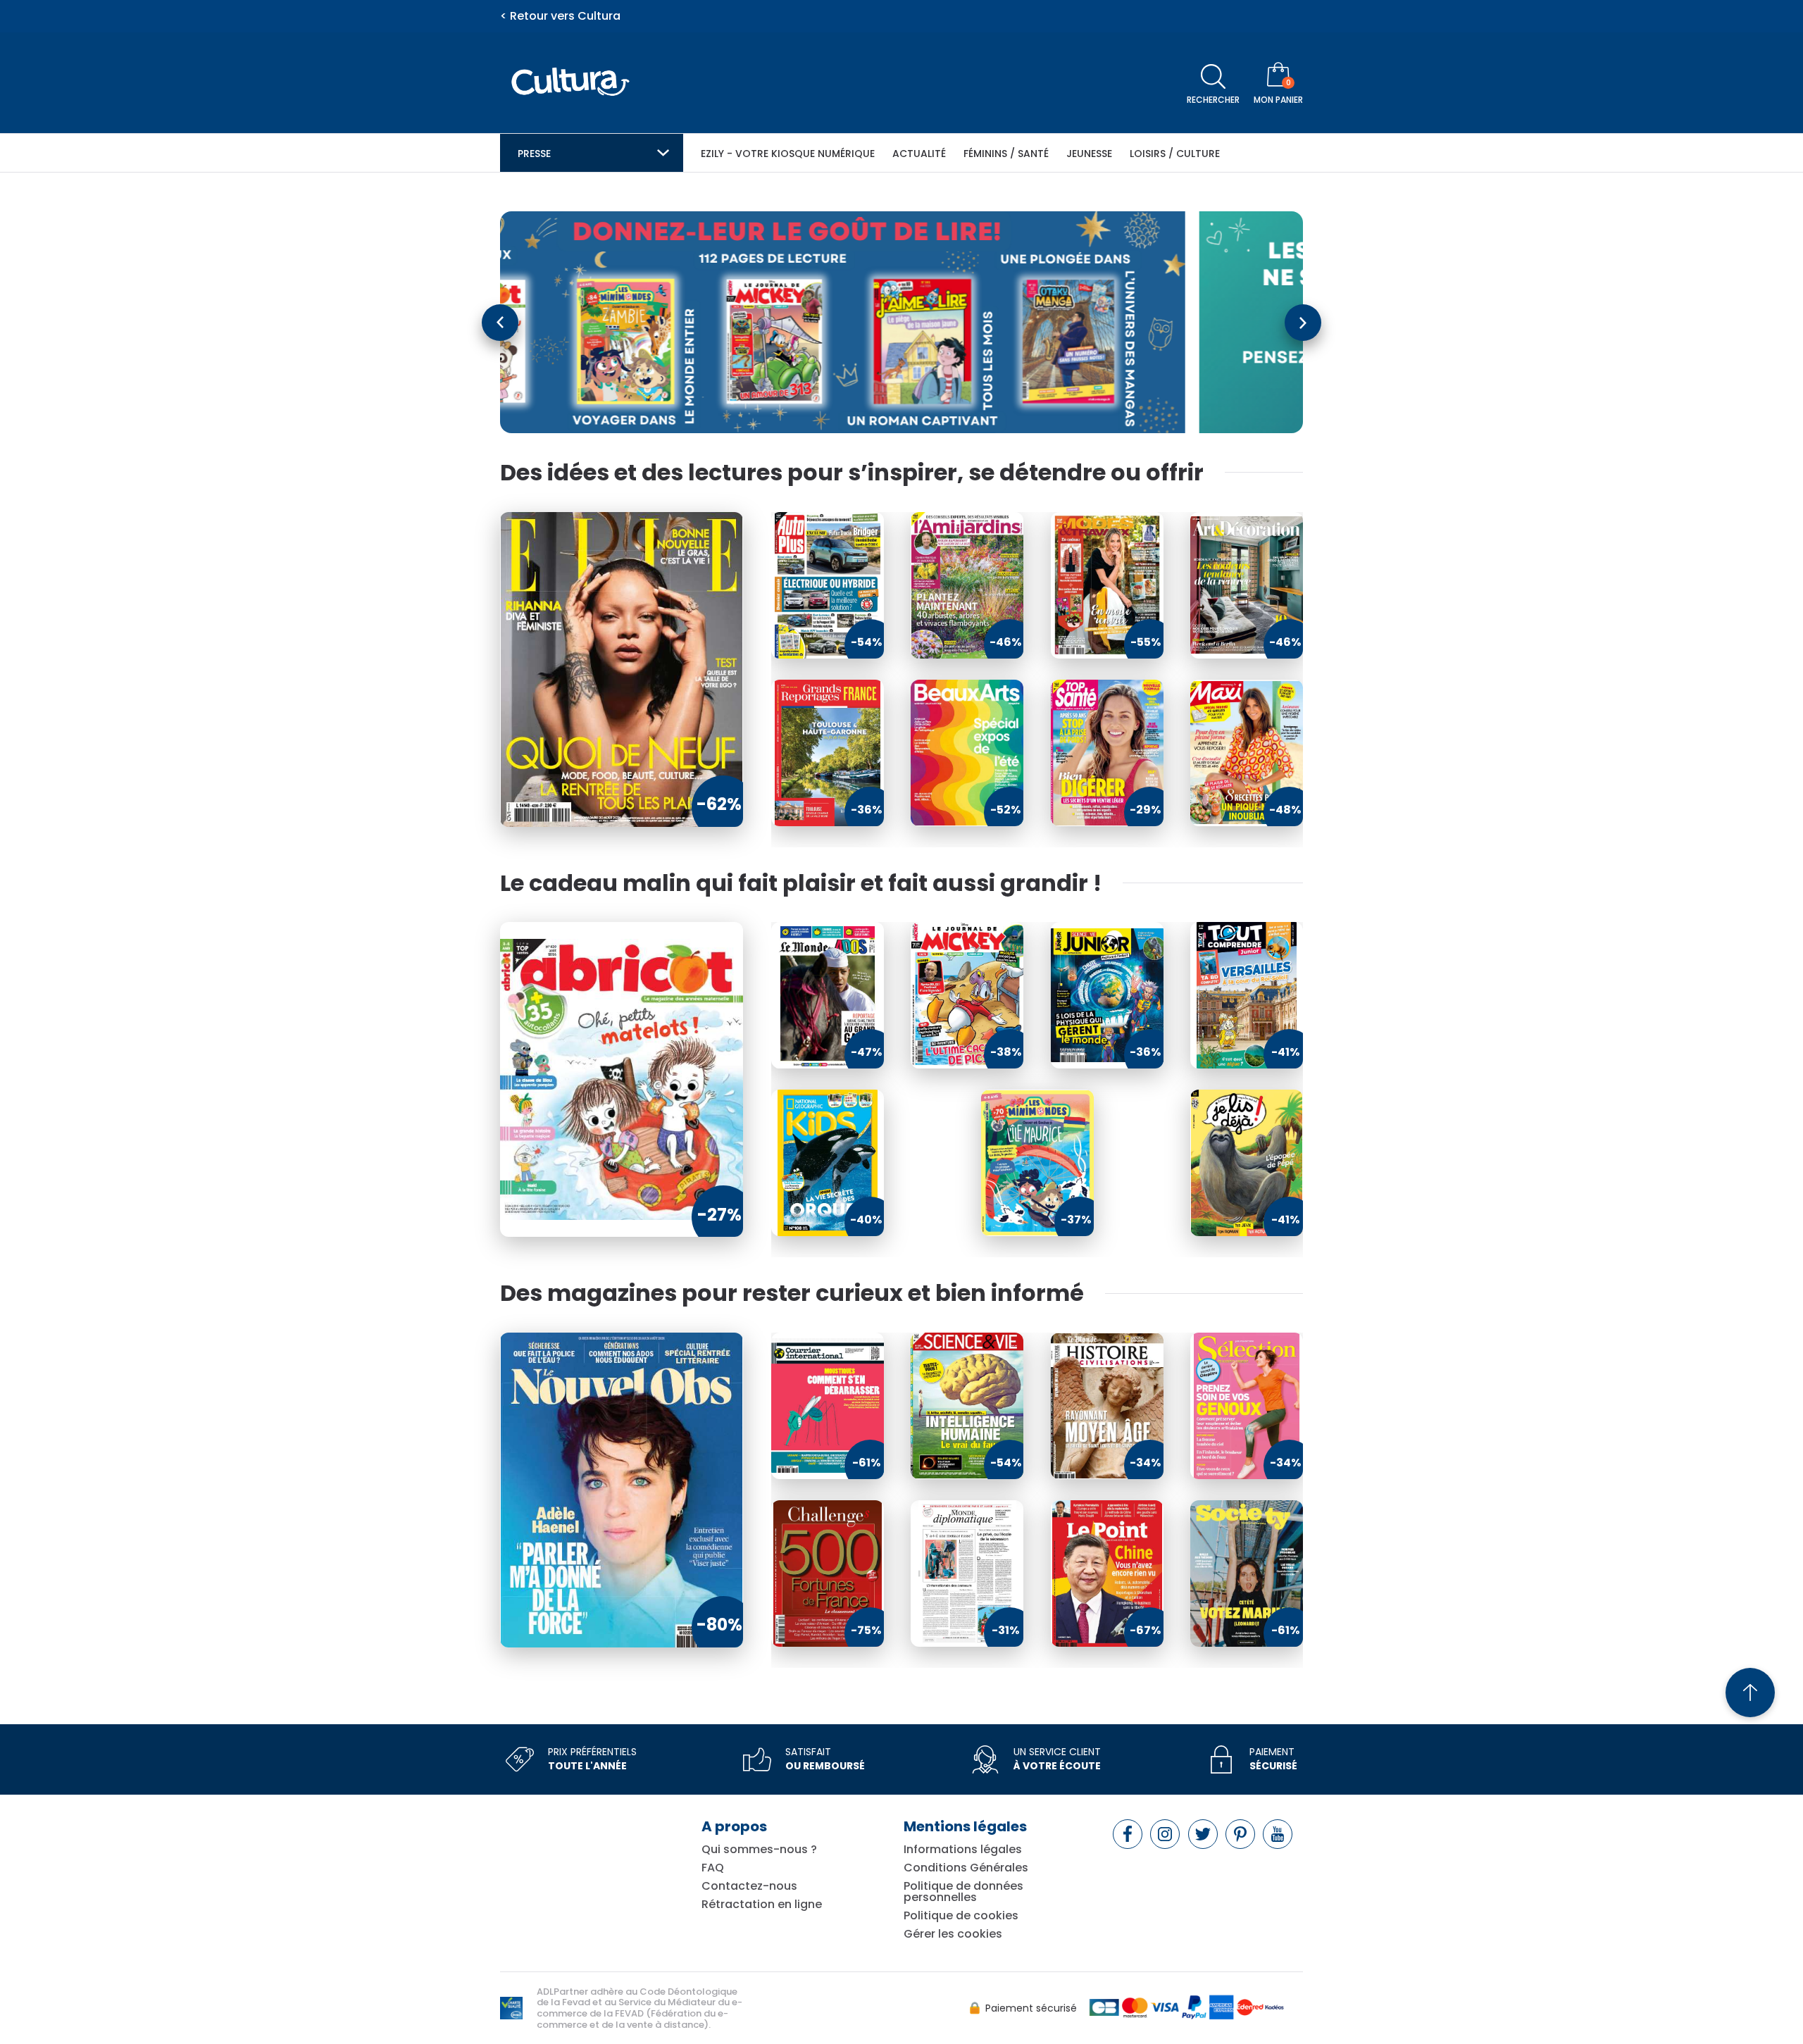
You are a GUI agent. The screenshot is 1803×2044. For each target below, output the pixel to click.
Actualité (919, 154)
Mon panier (1278, 100)
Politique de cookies (961, 1916)
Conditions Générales (966, 1868)
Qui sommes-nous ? (759, 1850)
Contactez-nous (749, 1886)
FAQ (713, 1868)
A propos (734, 1826)
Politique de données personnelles (963, 1892)
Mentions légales (965, 1826)
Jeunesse (1089, 154)
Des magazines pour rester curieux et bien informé (792, 1293)
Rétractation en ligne (762, 1905)
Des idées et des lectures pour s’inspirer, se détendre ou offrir (852, 473)
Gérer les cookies (953, 1934)
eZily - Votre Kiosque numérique (788, 154)
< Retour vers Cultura (560, 16)
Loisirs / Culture (1175, 154)
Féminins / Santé (1006, 154)
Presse (534, 154)
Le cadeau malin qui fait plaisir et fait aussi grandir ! (801, 883)
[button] (500, 323)
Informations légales (963, 1850)
